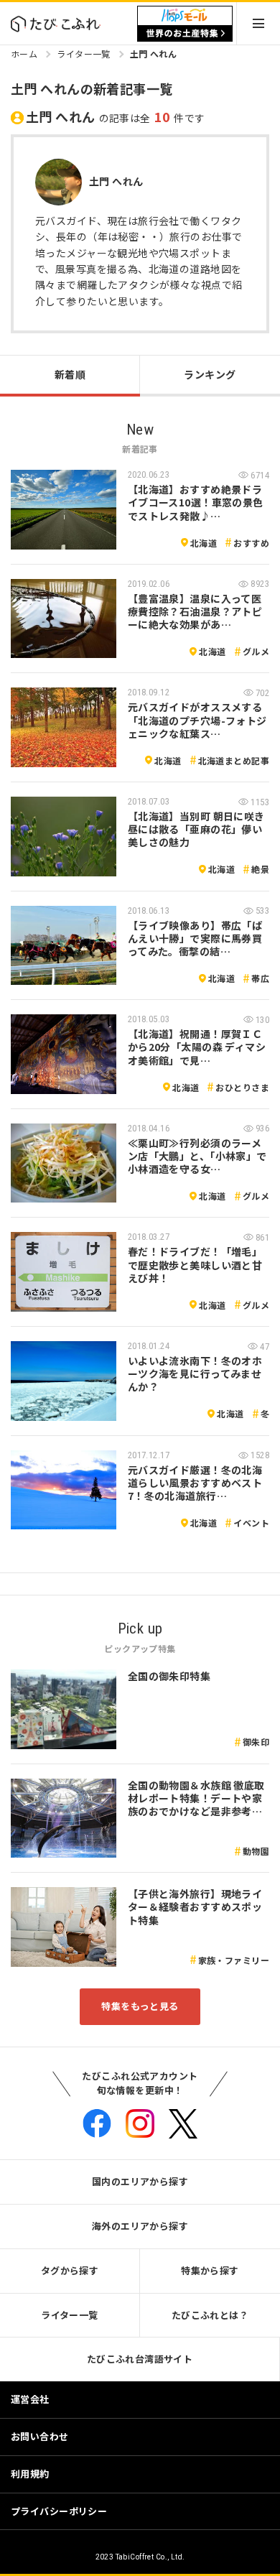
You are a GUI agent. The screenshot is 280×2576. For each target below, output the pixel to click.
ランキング (210, 374)
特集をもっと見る (140, 2006)
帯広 (260, 978)
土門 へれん (154, 54)
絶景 (260, 869)
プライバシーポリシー (59, 2511)
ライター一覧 (84, 54)
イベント (251, 1523)
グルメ (256, 651)
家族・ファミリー (234, 1960)
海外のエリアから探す (140, 2226)
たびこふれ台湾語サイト (140, 2359)
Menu (258, 23)
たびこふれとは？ (210, 2315)
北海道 (204, 543)
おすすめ (251, 543)
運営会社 (30, 2399)
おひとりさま (242, 1087)
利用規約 (30, 2474)
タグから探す (70, 2270)
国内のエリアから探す (140, 2181)
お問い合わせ (40, 2436)
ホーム (24, 54)
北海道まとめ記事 (234, 760)
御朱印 (256, 1742)
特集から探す (210, 2270)
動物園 (256, 1851)
